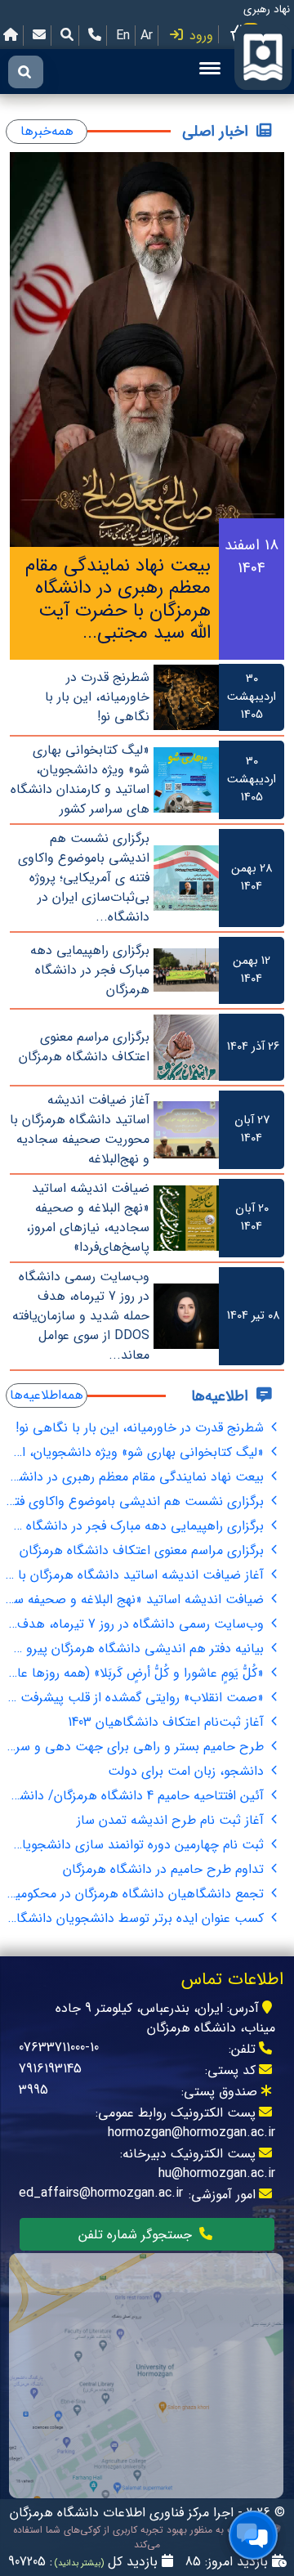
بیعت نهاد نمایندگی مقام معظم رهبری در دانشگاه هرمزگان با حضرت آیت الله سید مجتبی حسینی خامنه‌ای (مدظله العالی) (137, 1477)
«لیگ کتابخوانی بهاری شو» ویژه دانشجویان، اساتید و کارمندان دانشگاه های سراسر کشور (137, 1452)
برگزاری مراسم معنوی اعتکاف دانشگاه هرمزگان (144, 1550)
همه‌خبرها (47, 131)
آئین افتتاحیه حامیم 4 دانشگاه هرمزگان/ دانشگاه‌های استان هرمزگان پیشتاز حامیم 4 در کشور (137, 1796)
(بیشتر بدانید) (78, 2563)
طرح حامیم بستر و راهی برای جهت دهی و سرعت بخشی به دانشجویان (137, 1747)
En (123, 36)
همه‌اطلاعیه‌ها (47, 1395)
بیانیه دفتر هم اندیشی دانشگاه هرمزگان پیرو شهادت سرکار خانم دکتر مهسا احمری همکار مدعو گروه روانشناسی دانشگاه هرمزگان (137, 1649)
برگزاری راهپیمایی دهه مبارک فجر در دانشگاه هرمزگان (137, 1526)
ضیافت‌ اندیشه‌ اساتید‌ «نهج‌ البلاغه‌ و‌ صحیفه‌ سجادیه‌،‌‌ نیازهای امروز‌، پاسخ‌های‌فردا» (137, 1599)
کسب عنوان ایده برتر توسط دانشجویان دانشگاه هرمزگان (137, 1918)
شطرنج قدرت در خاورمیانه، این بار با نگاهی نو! (142, 1428)
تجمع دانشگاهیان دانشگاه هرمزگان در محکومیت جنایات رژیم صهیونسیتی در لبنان (137, 1894)
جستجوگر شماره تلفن (137, 2235)
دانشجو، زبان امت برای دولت (188, 1771)
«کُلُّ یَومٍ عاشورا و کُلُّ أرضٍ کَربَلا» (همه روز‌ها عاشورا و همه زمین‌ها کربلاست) (137, 1673)
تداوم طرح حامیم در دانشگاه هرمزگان (165, 1869)
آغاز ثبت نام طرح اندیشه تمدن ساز (172, 1820)
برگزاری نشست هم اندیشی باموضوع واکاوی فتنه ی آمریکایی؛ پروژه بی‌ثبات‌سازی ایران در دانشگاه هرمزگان (137, 1501)
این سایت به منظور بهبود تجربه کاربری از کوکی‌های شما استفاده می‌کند (142, 2538)
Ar (147, 36)
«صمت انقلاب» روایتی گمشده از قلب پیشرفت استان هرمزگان (137, 1698)
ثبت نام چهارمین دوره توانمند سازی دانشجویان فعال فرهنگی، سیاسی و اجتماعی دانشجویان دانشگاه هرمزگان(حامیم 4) (137, 1845)
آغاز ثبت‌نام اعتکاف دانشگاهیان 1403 (168, 1722)
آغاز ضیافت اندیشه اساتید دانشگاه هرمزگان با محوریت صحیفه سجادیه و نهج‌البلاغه (137, 1575)
